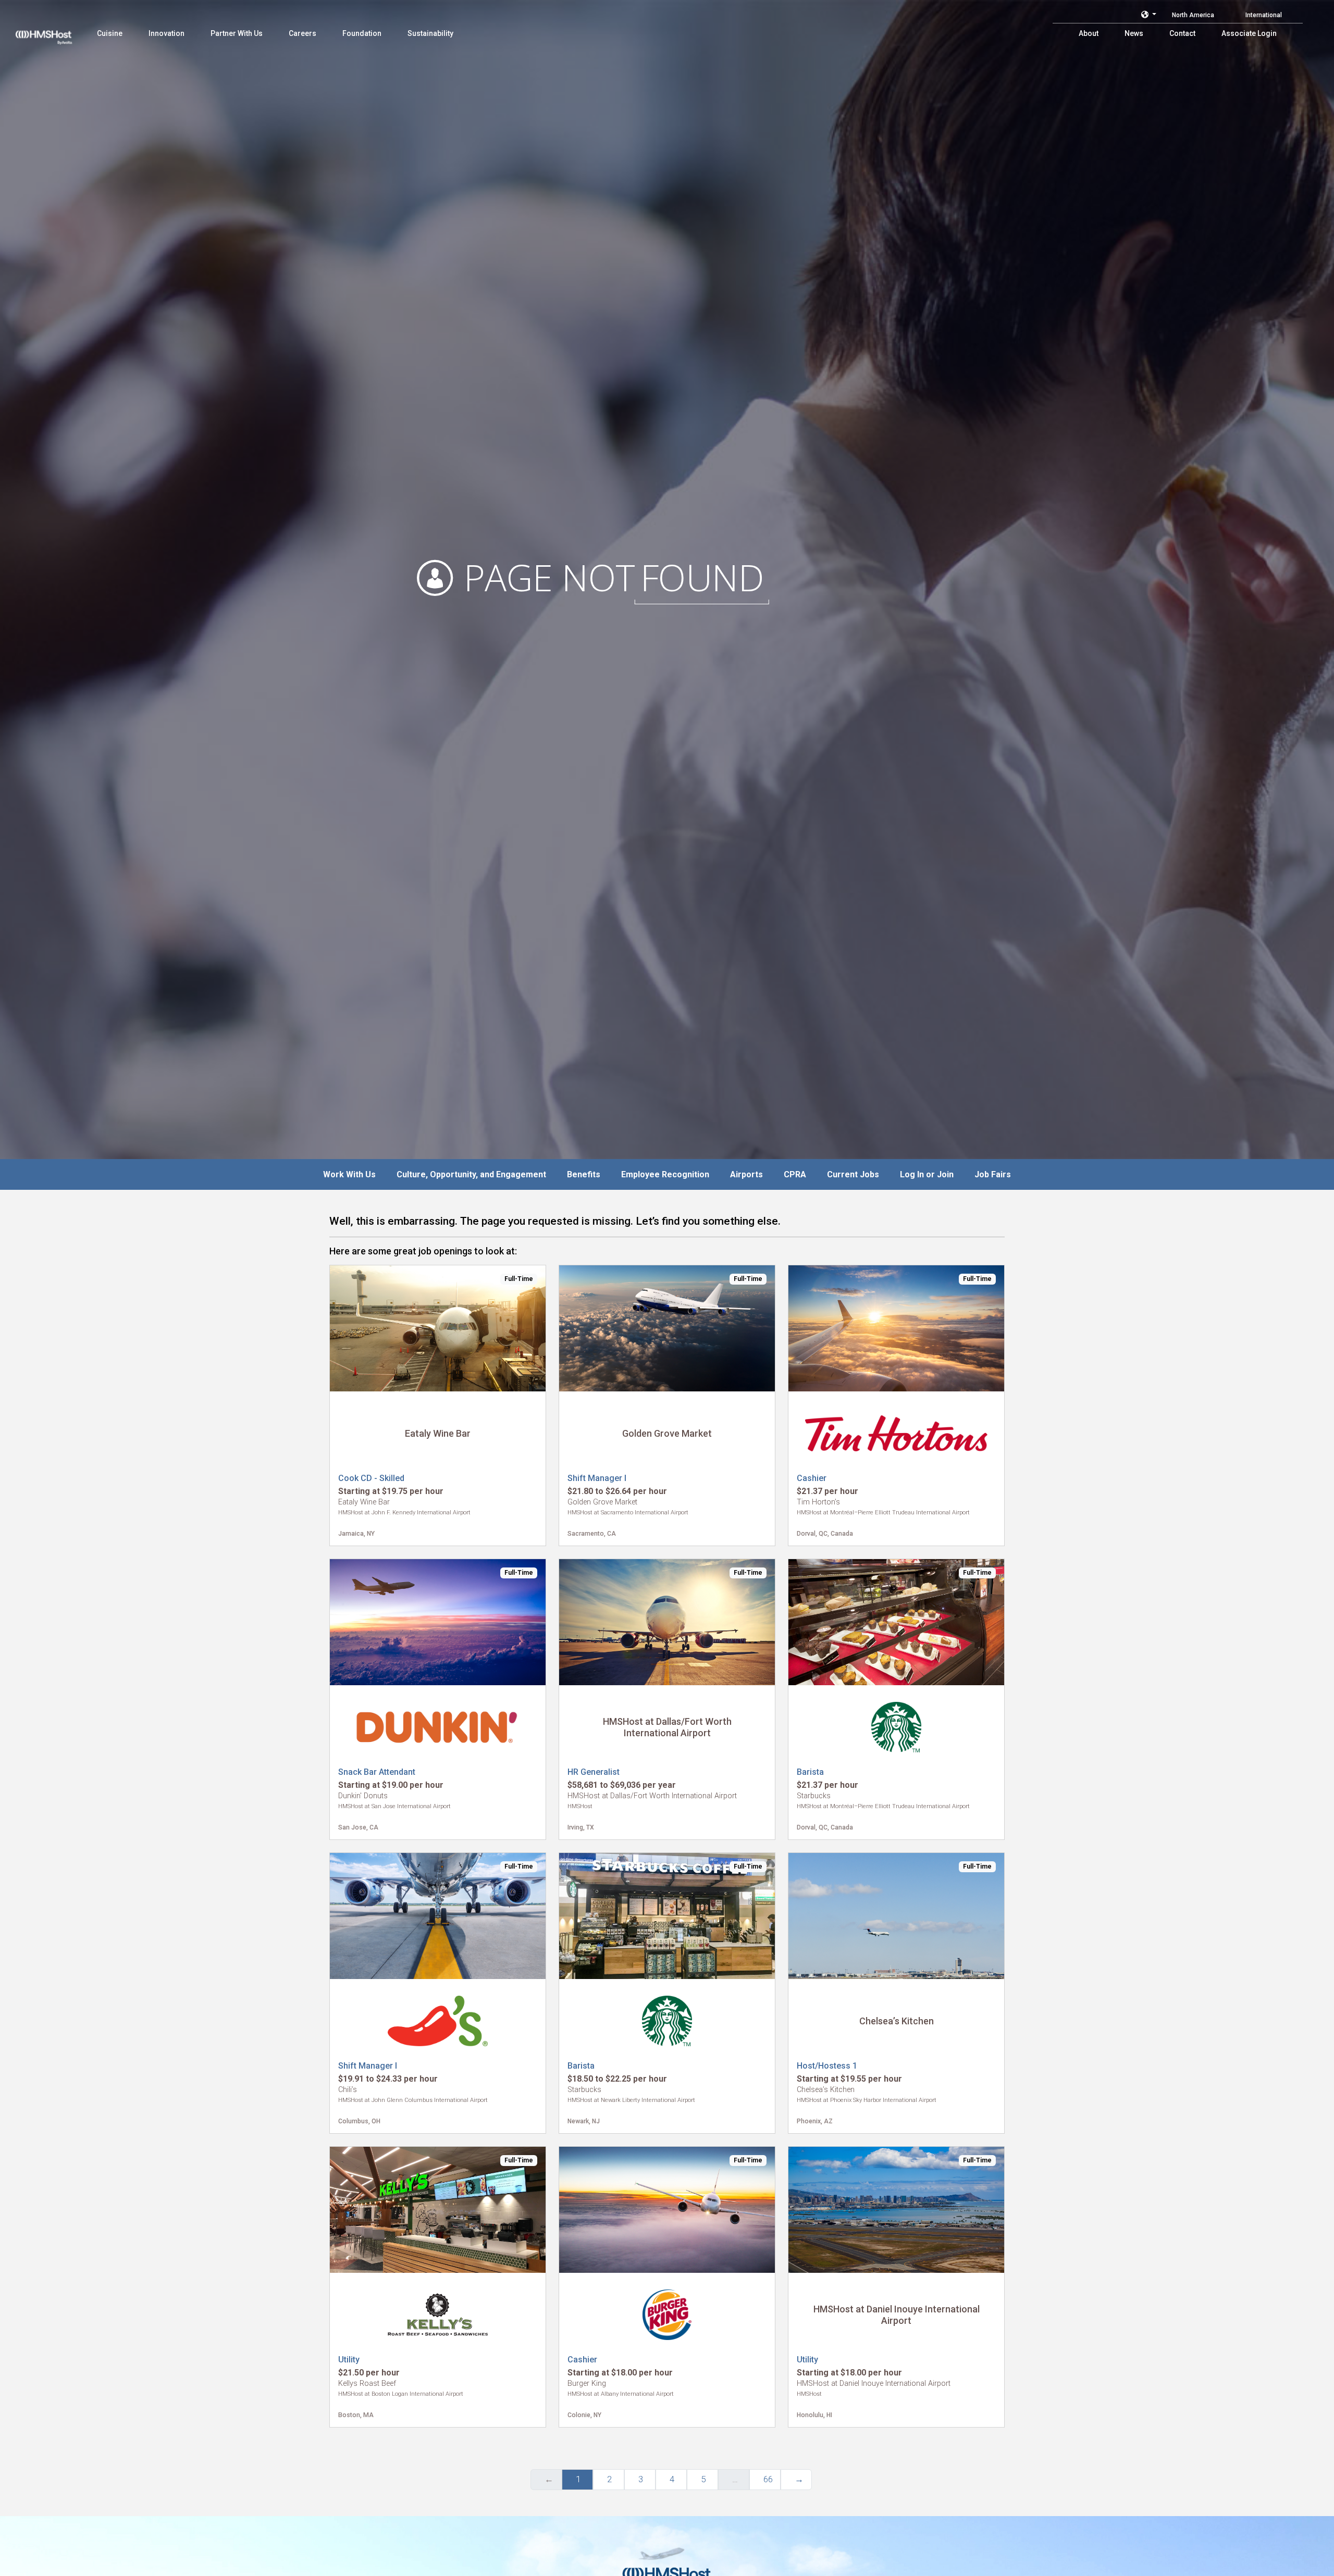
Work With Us (349, 1174)
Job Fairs (993, 1174)
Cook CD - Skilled (371, 1478)
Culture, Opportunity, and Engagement (471, 1174)
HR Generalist (594, 1772)
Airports (746, 1174)
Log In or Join (927, 1174)
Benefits (584, 1174)
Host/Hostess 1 (827, 2066)
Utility (349, 2360)
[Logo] (54, 31)
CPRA (795, 1174)
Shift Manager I (597, 1478)
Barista (810, 1772)
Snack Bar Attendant (377, 1772)
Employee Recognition (665, 1174)
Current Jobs (853, 1174)
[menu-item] (110, 33)
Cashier (812, 1478)
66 (768, 2479)
